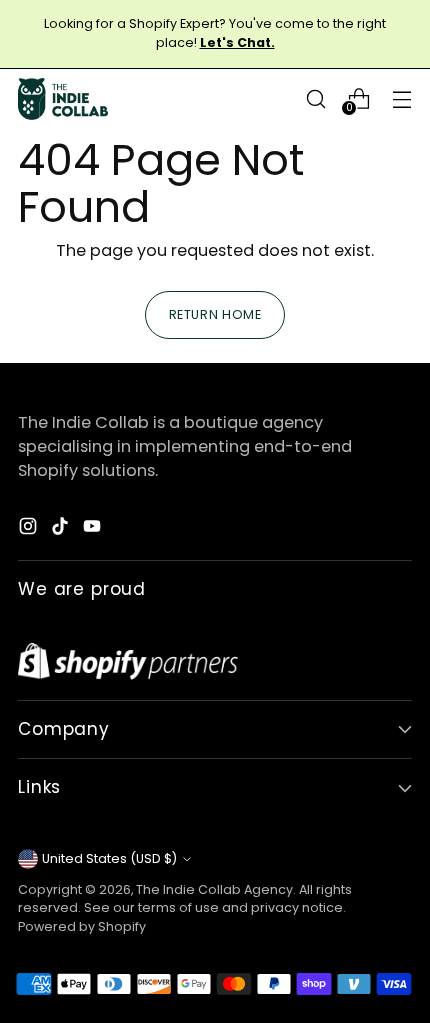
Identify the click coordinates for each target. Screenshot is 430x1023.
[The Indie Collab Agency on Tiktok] (62, 529)
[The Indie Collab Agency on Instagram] (30, 529)
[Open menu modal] (401, 98)
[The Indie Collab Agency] (63, 99)
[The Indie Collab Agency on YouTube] (94, 529)
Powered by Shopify (82, 926)
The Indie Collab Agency (214, 889)
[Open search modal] (315, 98)
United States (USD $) (109, 858)
